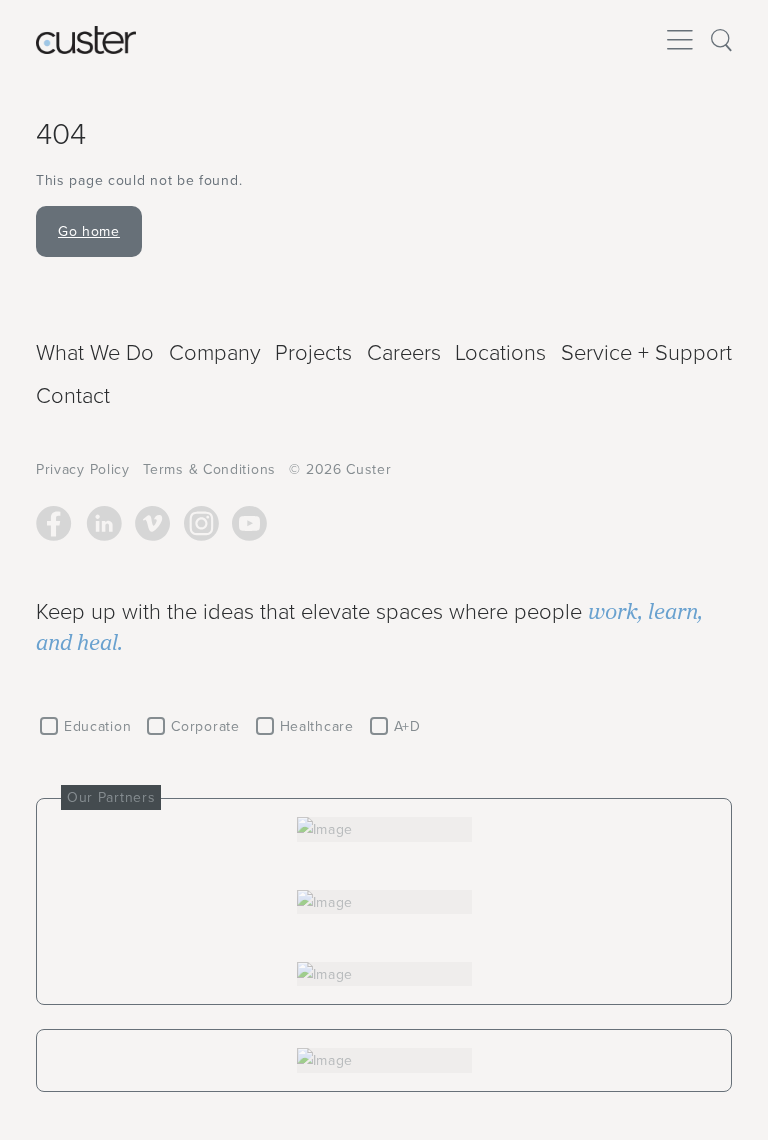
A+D (407, 726)
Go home (89, 231)
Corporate (205, 726)
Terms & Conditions (209, 469)
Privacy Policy (83, 469)
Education (97, 726)
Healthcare (317, 726)
